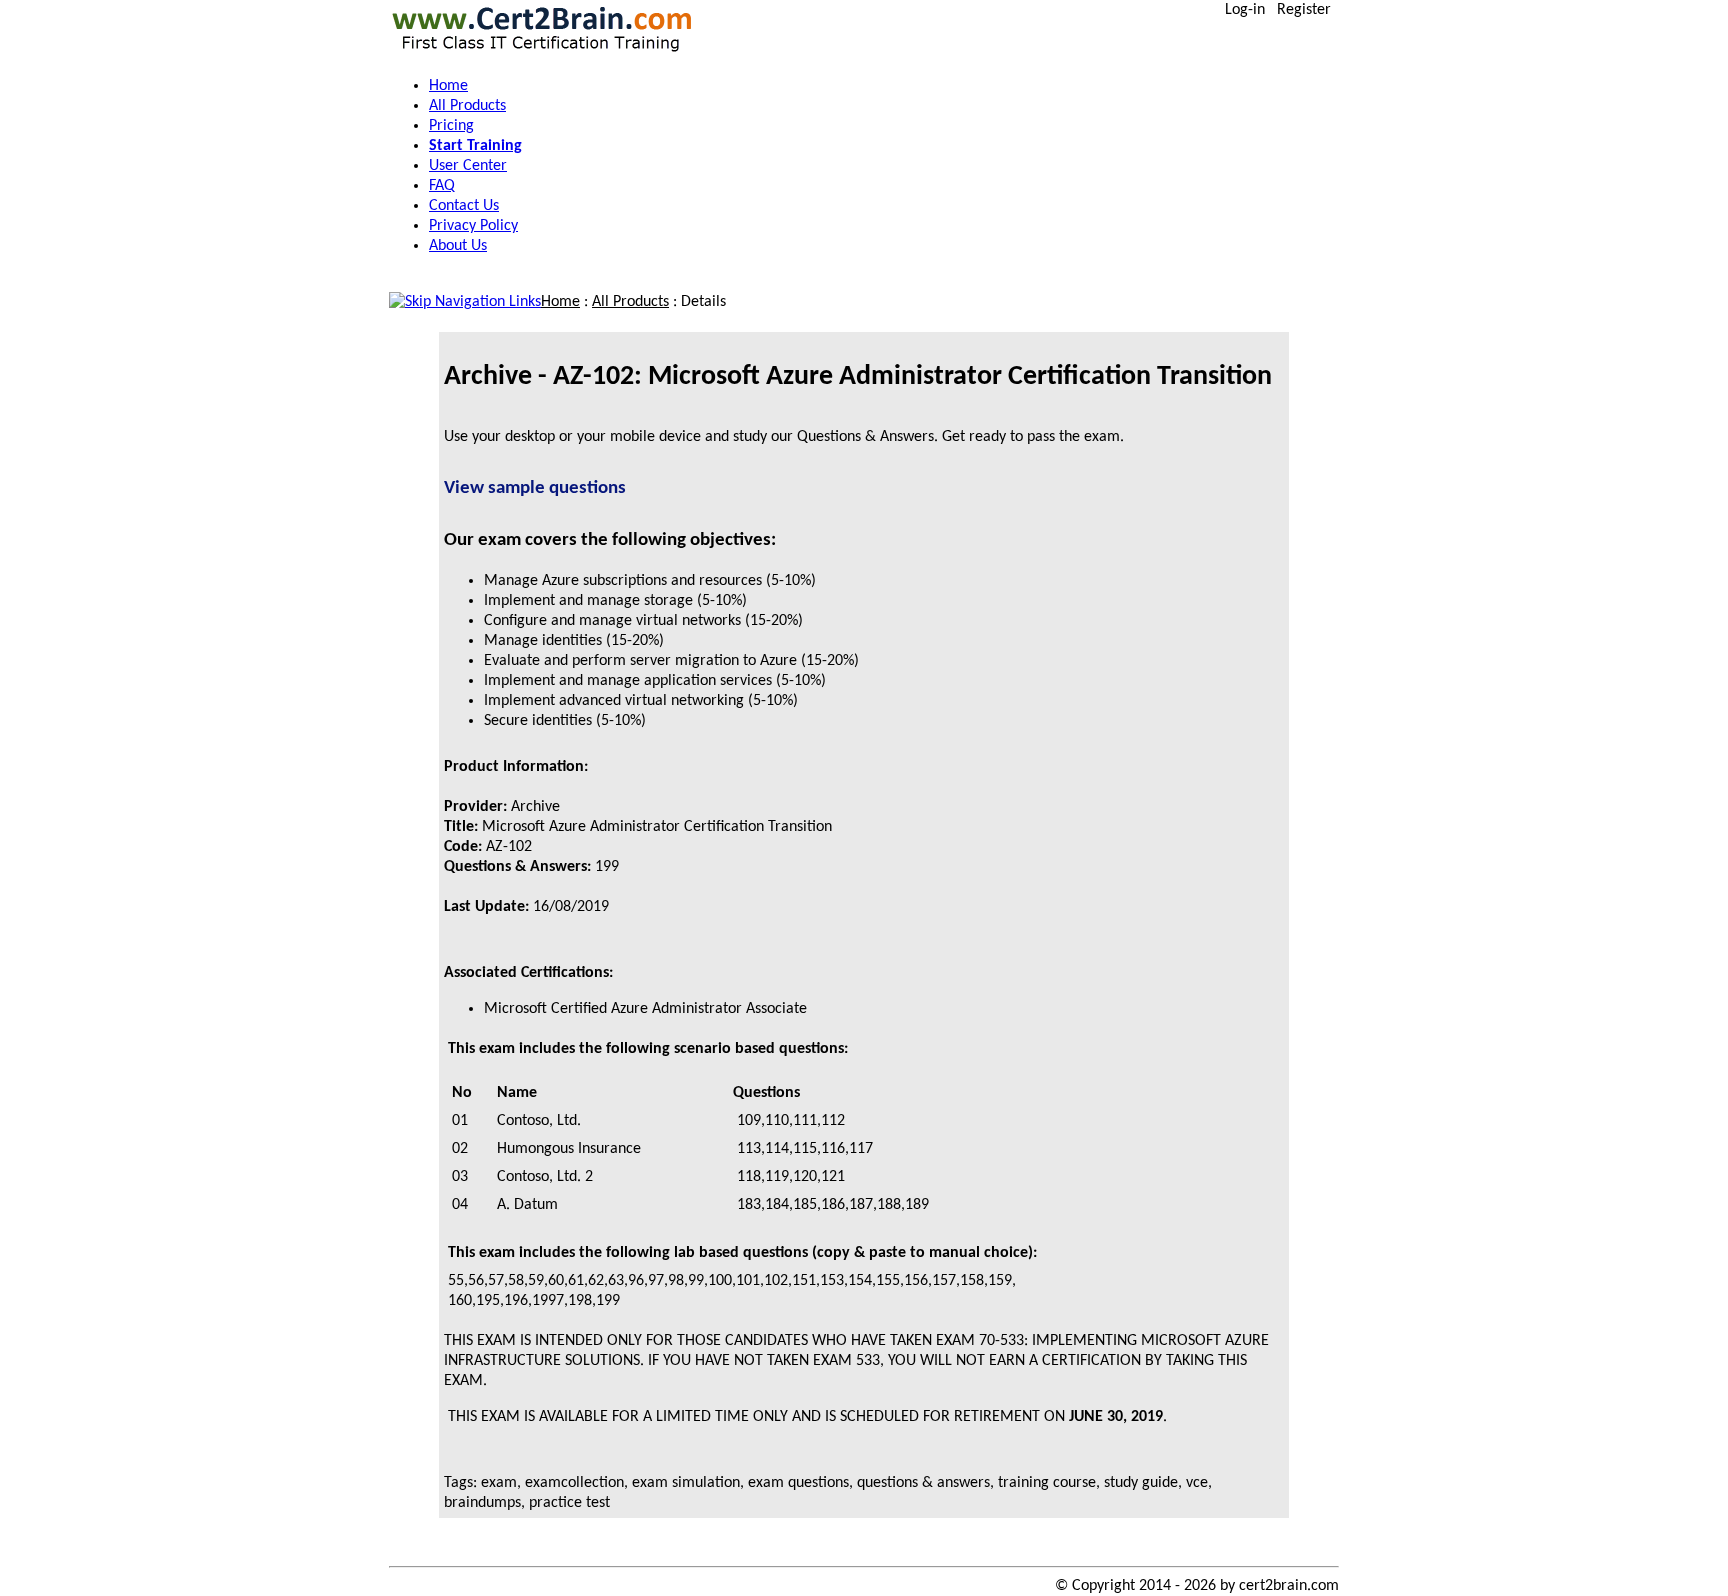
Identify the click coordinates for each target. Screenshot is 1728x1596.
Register (1304, 10)
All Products (630, 302)
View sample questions (535, 488)
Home (560, 302)
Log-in (1245, 10)
